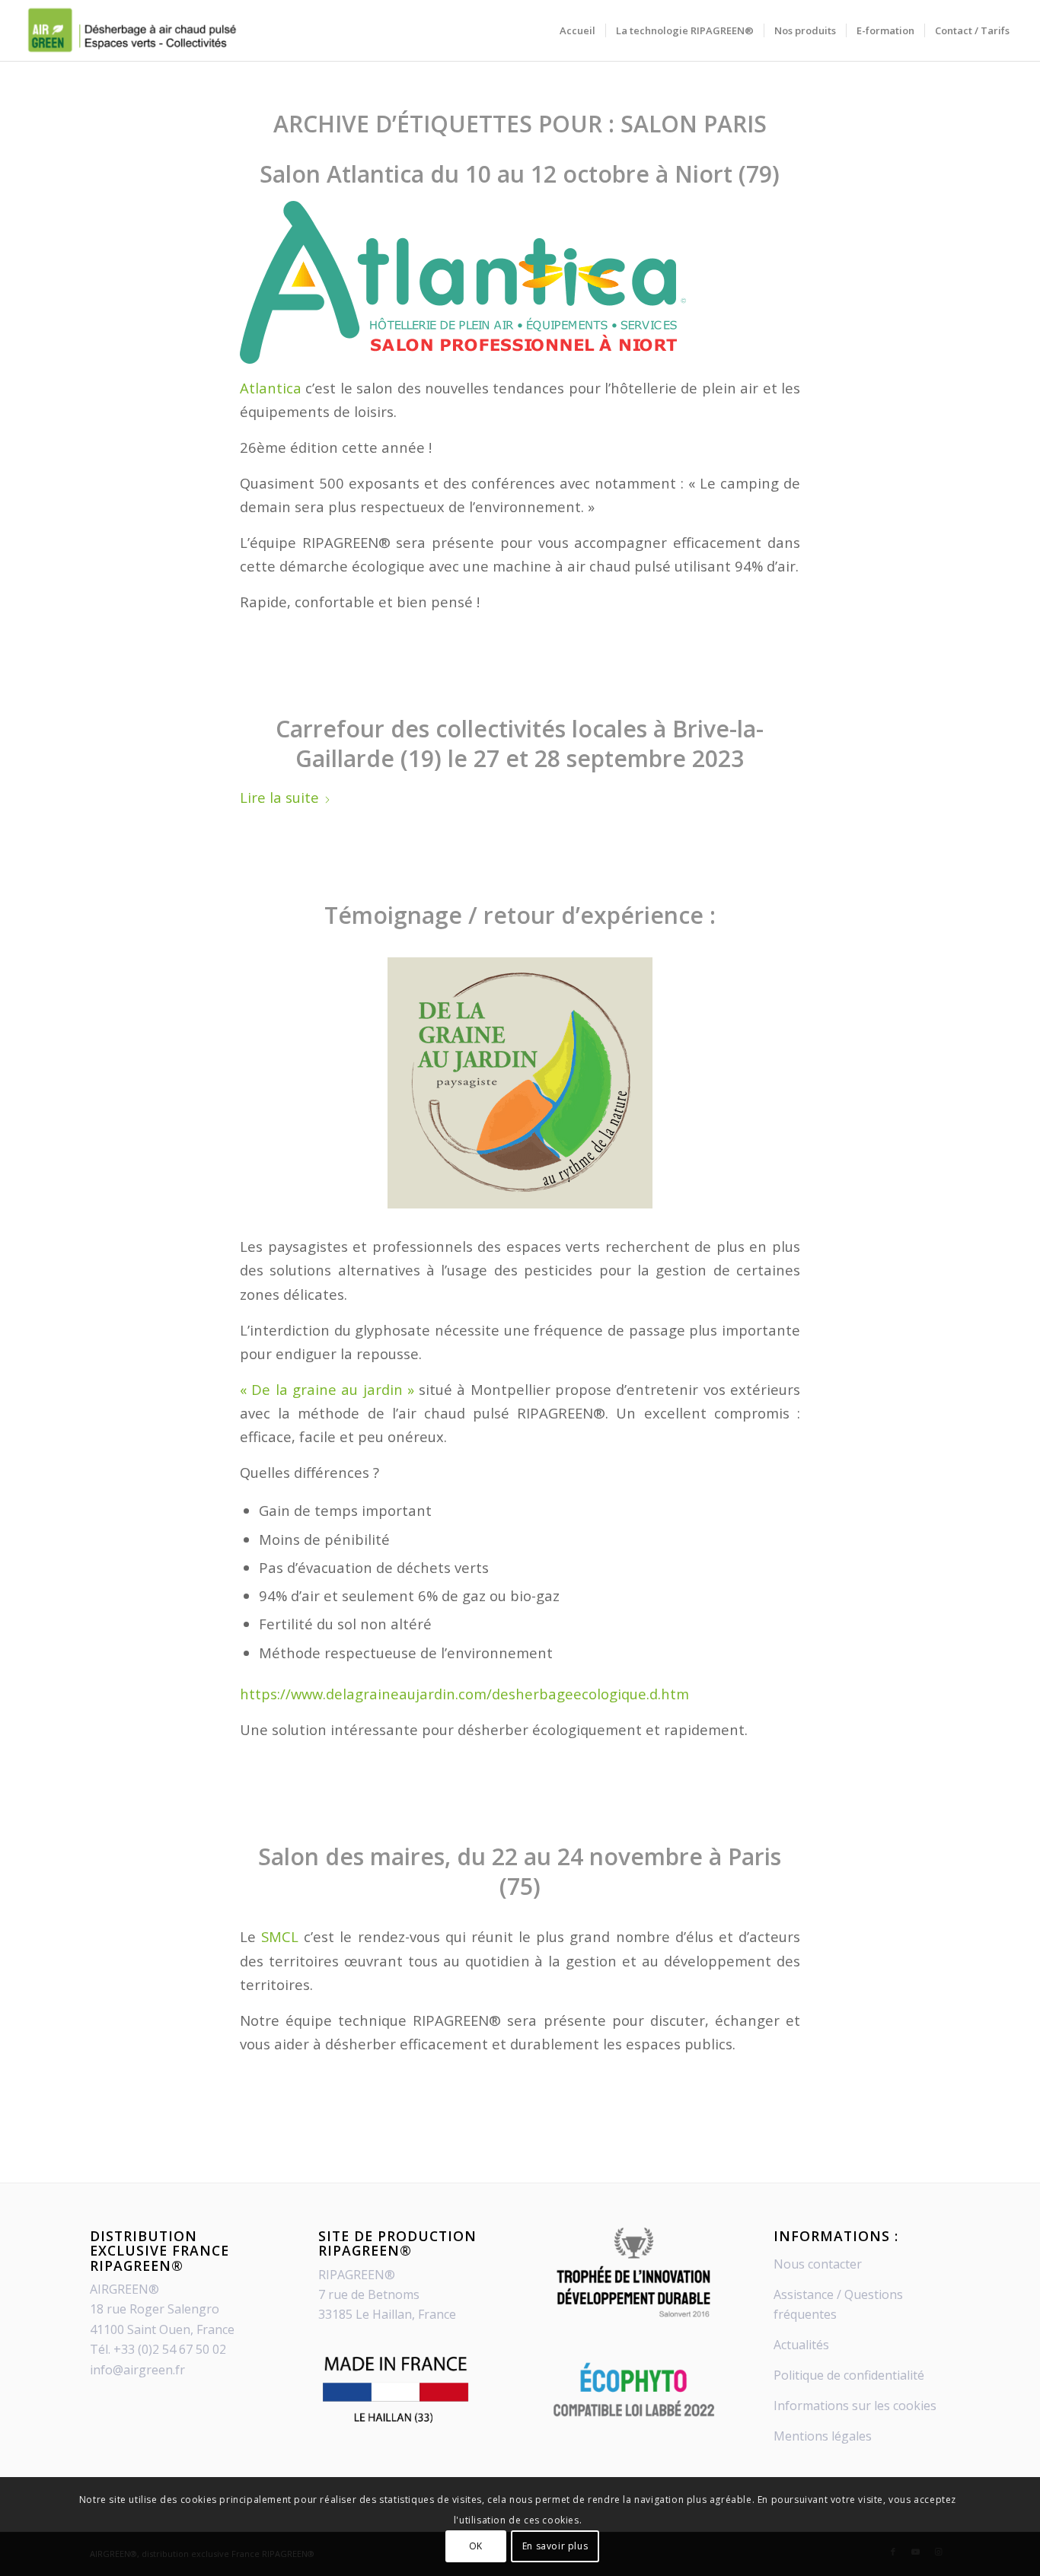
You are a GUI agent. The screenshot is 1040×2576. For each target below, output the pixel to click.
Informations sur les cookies (855, 2406)
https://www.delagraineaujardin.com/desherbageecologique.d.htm (464, 1694)
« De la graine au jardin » (327, 1389)
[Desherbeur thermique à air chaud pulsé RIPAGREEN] (131, 30)
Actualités (801, 2345)
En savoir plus (555, 2546)
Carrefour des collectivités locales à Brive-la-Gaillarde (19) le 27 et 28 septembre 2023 (520, 744)
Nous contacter (818, 2264)
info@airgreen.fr (137, 2370)
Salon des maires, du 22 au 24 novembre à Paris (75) (520, 1871)
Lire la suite (279, 797)
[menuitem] (577, 30)
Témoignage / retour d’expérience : (520, 915)
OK (476, 2546)
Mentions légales (823, 2436)
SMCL (282, 1936)
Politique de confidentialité (849, 2375)
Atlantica (271, 388)
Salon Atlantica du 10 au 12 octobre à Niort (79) (520, 174)
